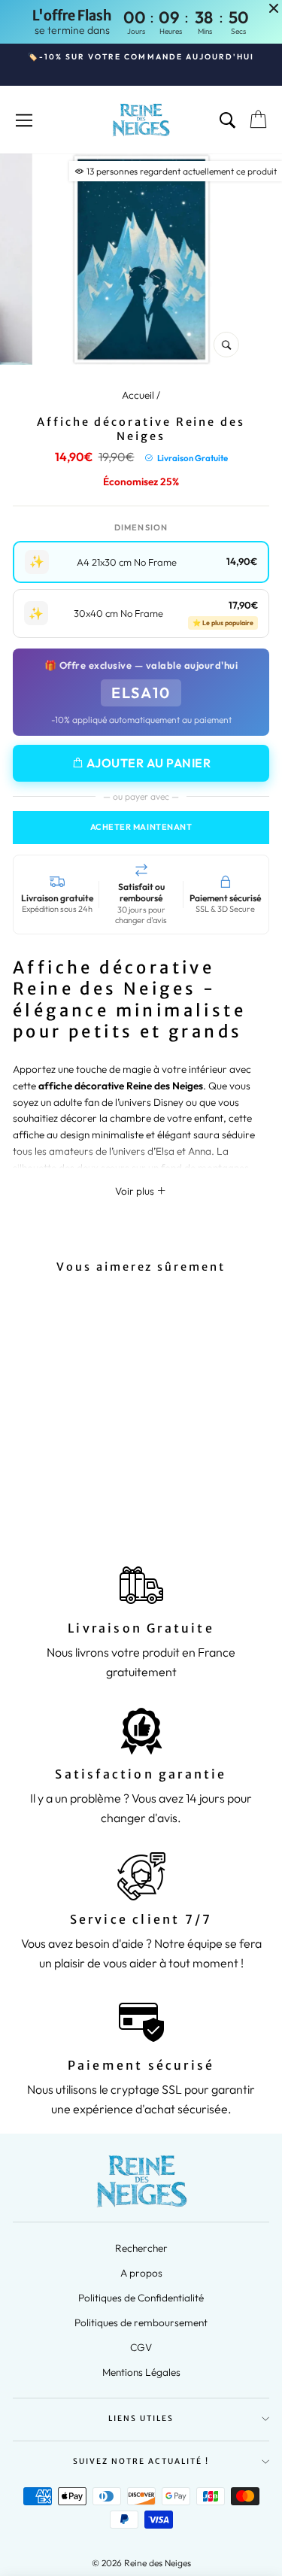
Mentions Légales (141, 2372)
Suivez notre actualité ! (141, 2461)
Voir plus (136, 1191)
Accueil (138, 395)
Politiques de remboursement (141, 2322)
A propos (141, 2273)
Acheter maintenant (141, 827)
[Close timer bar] (274, 8)
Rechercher (141, 2248)
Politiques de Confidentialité (141, 2298)
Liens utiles (141, 2418)
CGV (141, 2347)
